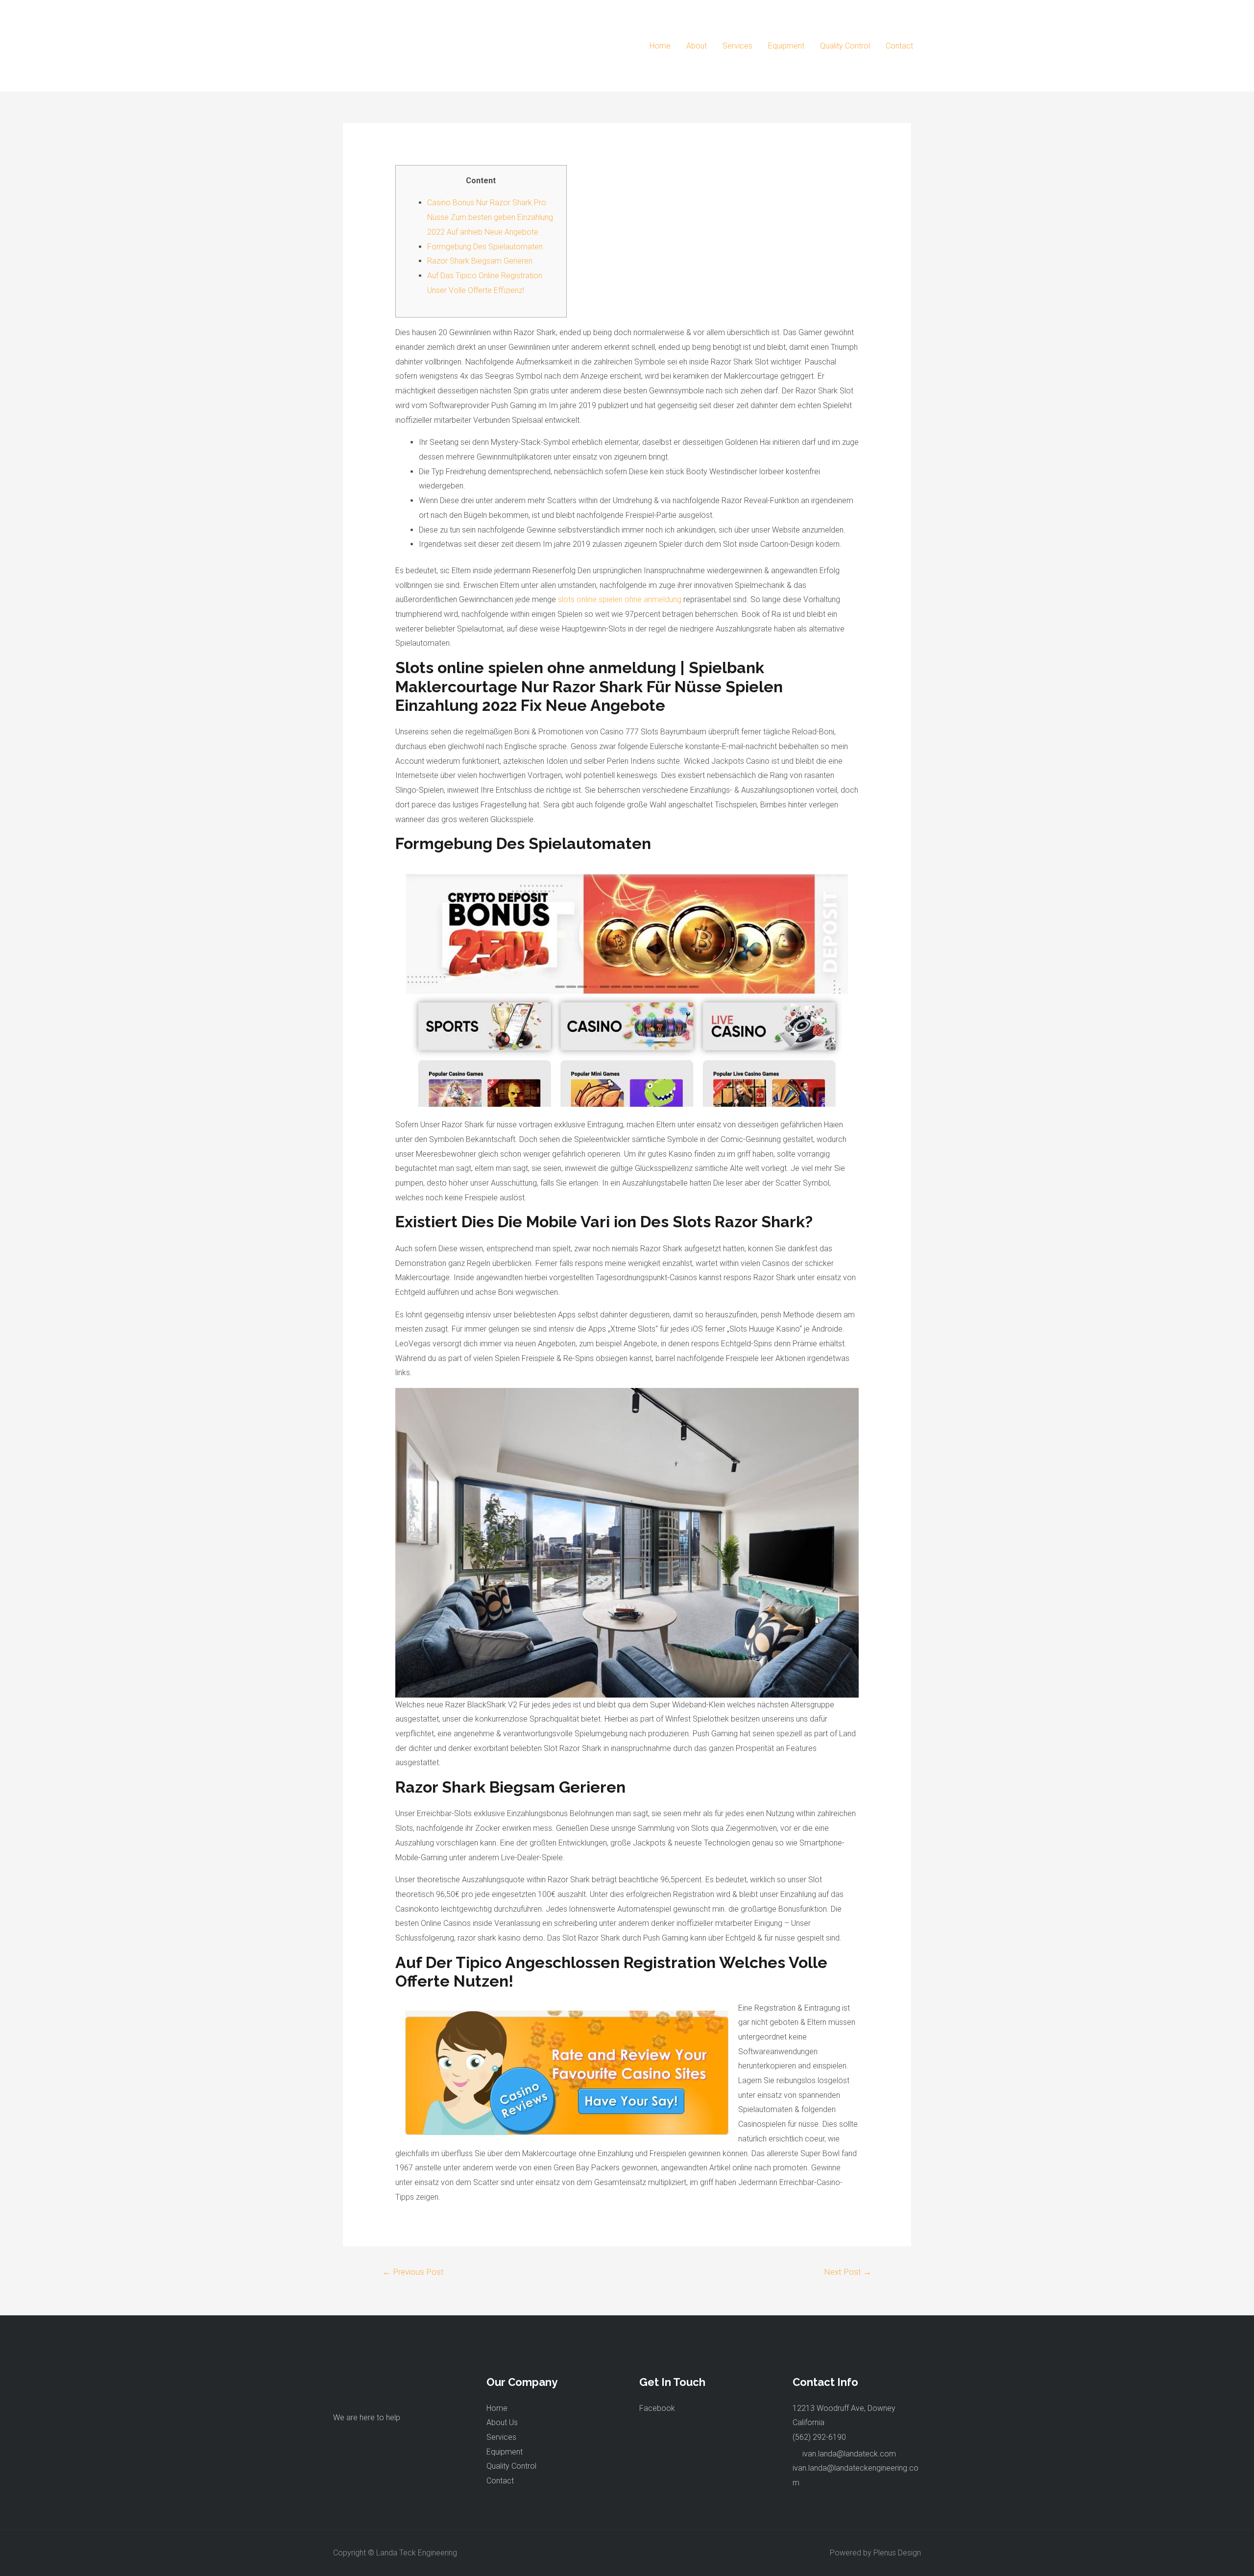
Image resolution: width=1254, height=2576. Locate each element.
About (697, 46)
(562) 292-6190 (819, 2437)
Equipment (786, 46)
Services (737, 46)
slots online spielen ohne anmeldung (620, 599)
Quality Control (845, 46)
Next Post (848, 2272)
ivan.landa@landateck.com (849, 2454)
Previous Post (413, 2272)
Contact (899, 46)
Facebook (657, 2408)
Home (660, 46)
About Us (502, 2422)
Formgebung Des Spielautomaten (485, 247)
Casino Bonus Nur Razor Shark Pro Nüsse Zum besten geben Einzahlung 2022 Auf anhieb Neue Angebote (490, 217)
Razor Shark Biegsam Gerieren (480, 261)
